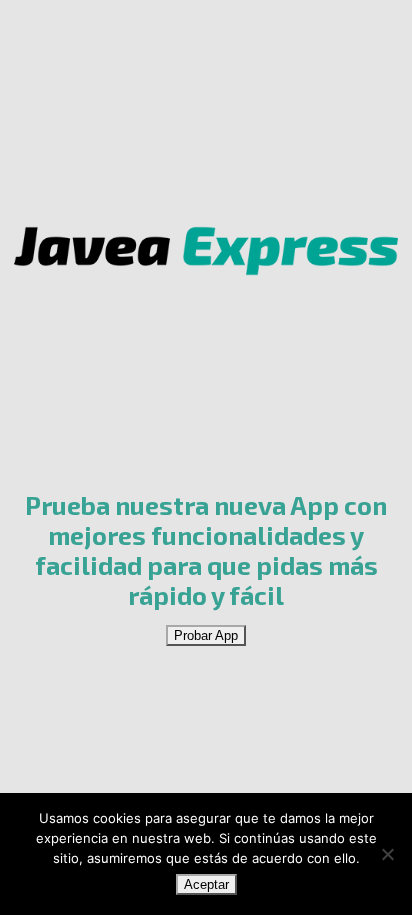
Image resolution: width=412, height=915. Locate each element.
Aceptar (206, 884)
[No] (387, 854)
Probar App (206, 635)
